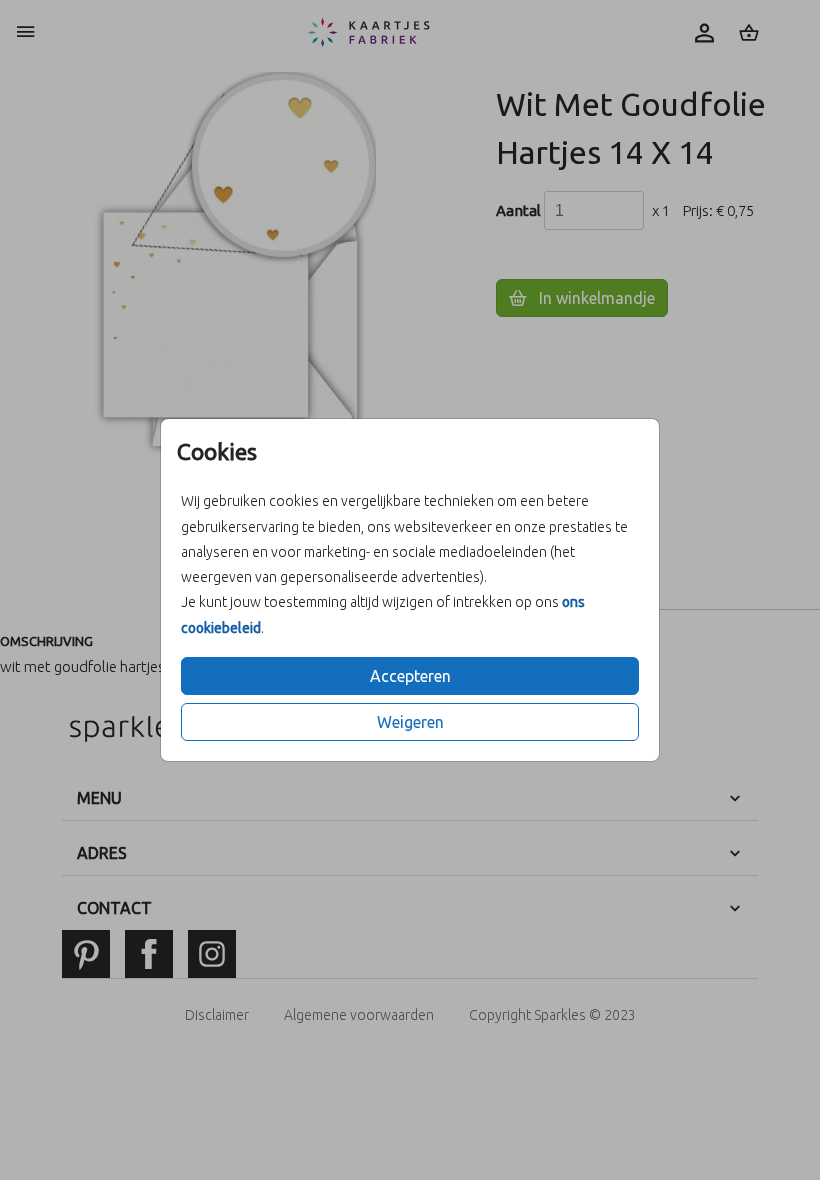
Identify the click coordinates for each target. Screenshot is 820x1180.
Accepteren (410, 676)
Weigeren (410, 722)
